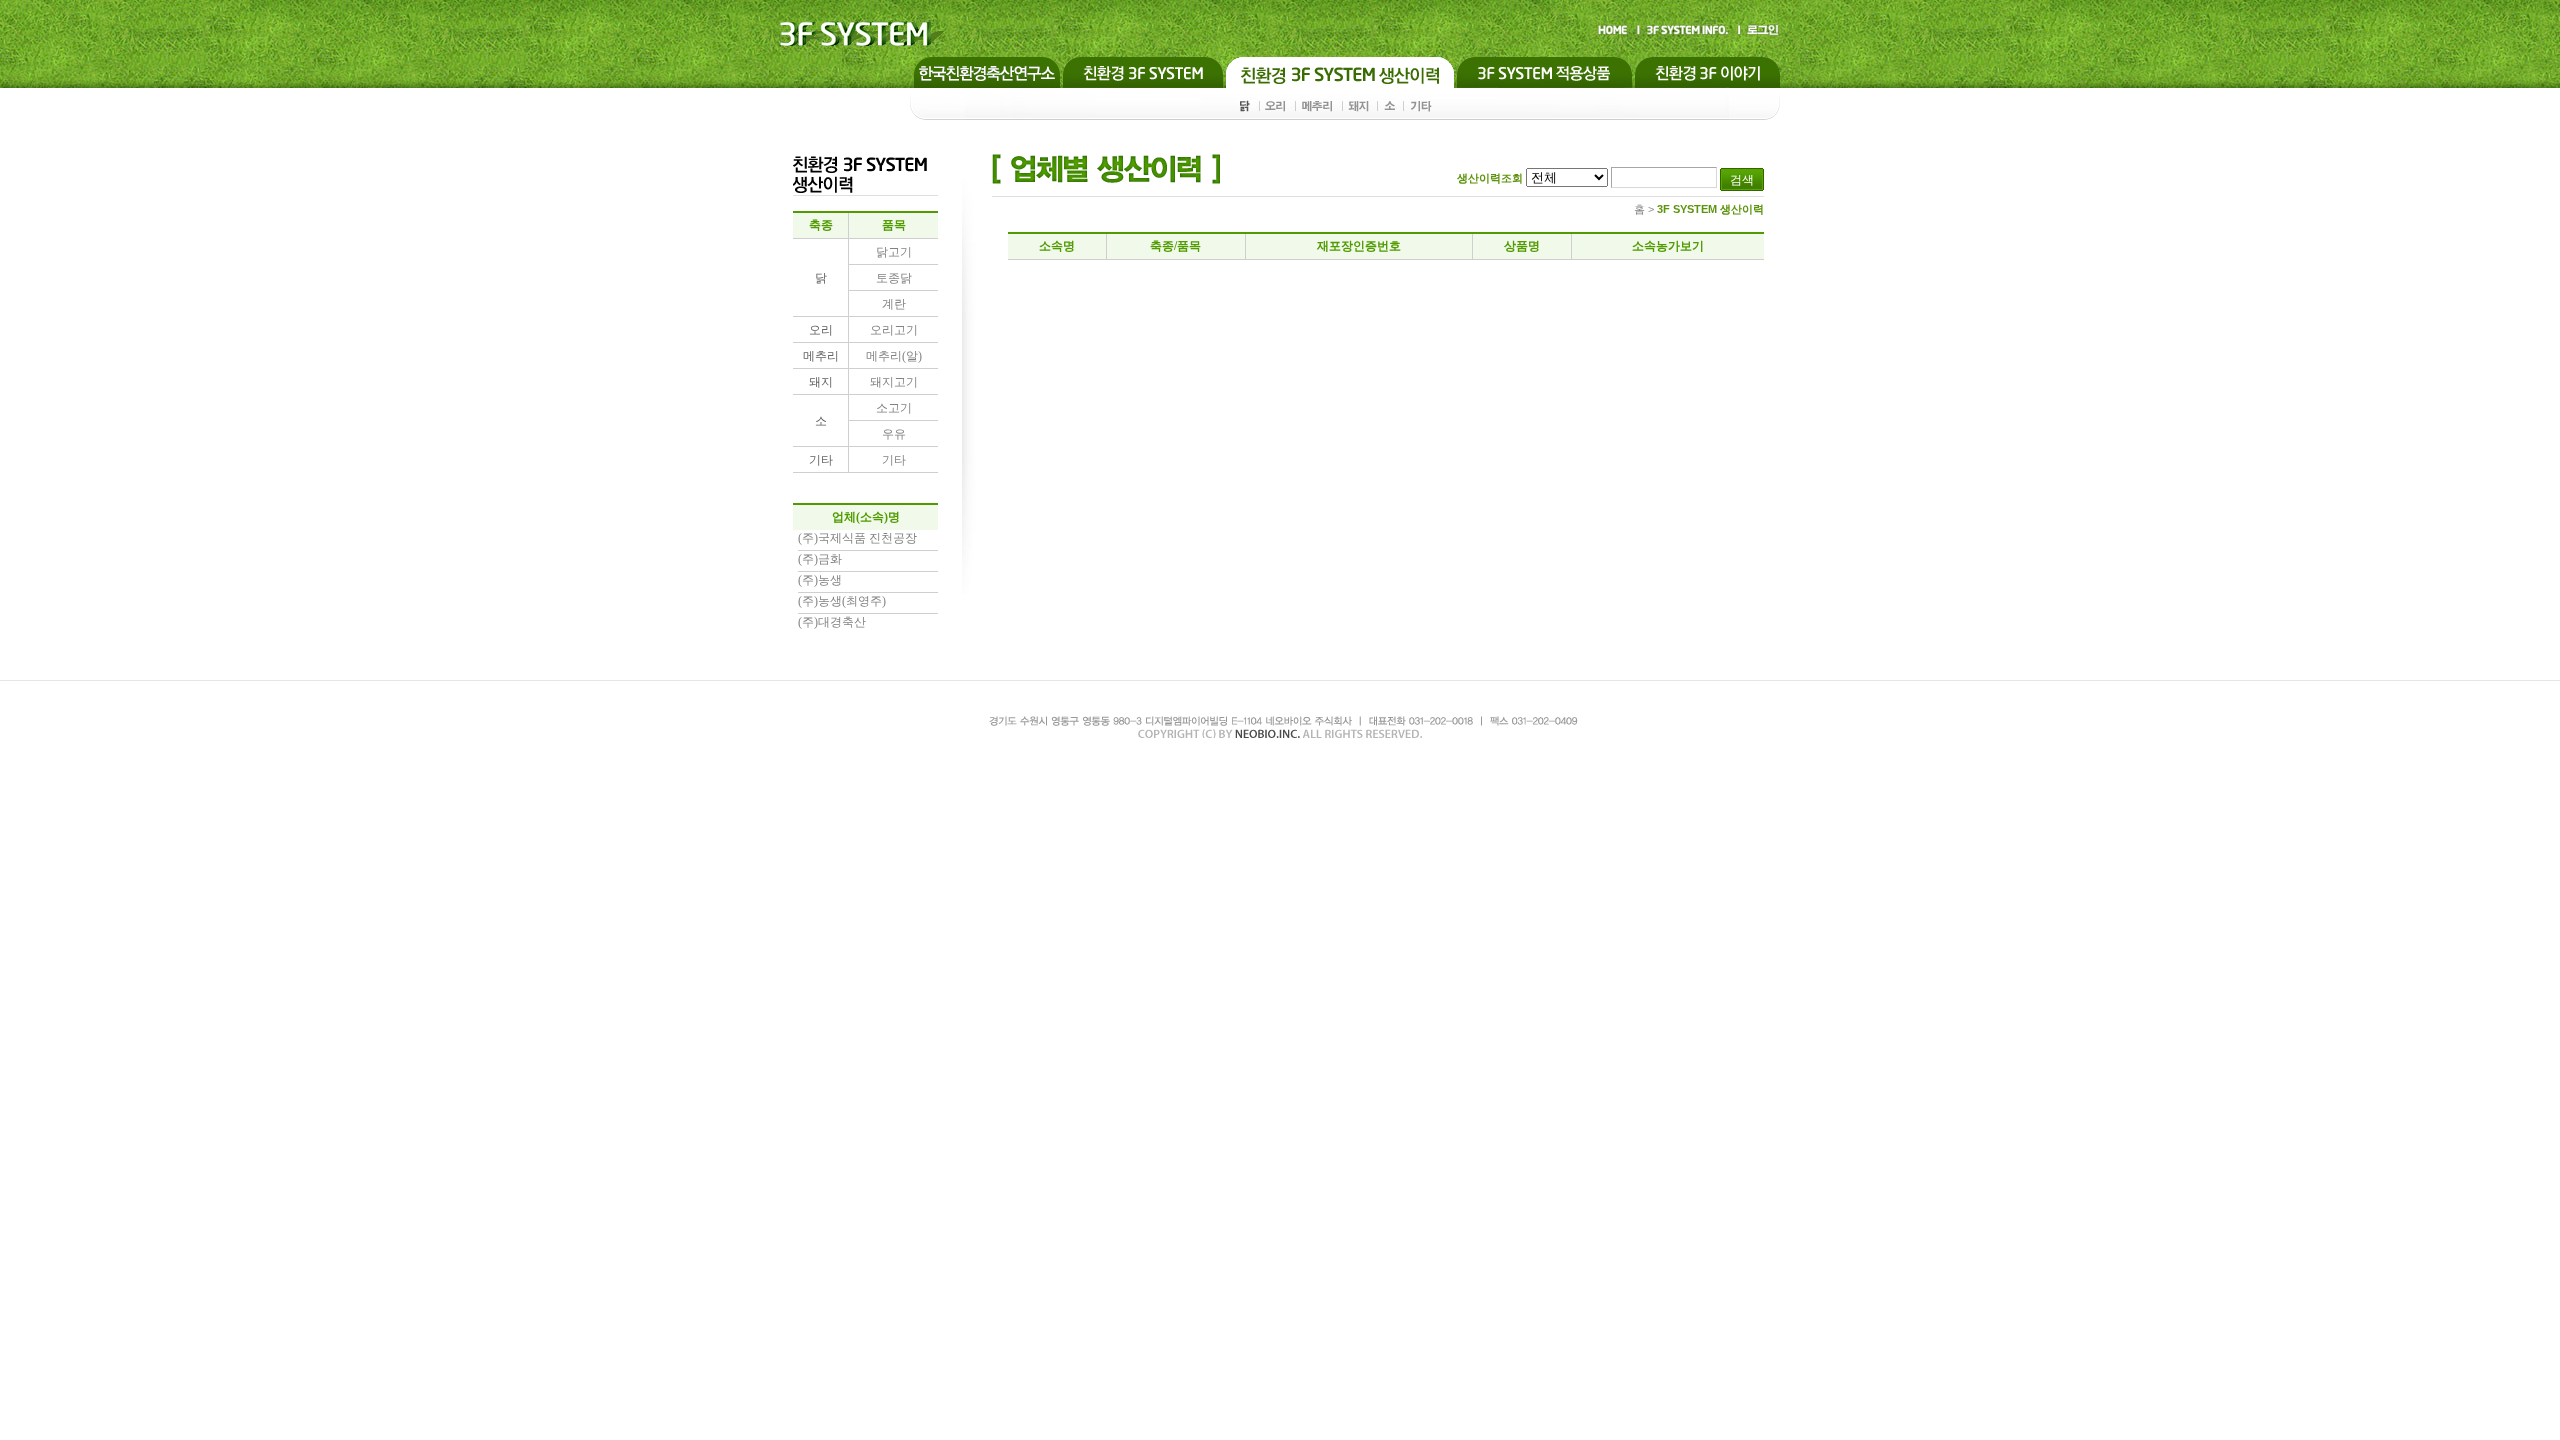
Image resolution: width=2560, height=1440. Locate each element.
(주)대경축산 (832, 622)
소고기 (894, 408)
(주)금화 (820, 559)
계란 (894, 304)
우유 (894, 434)
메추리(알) (894, 356)
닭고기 (894, 252)
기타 (894, 460)
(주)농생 (820, 580)
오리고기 (894, 330)
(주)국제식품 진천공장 (857, 538)
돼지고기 (894, 382)
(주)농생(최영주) (842, 601)
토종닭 (894, 278)
